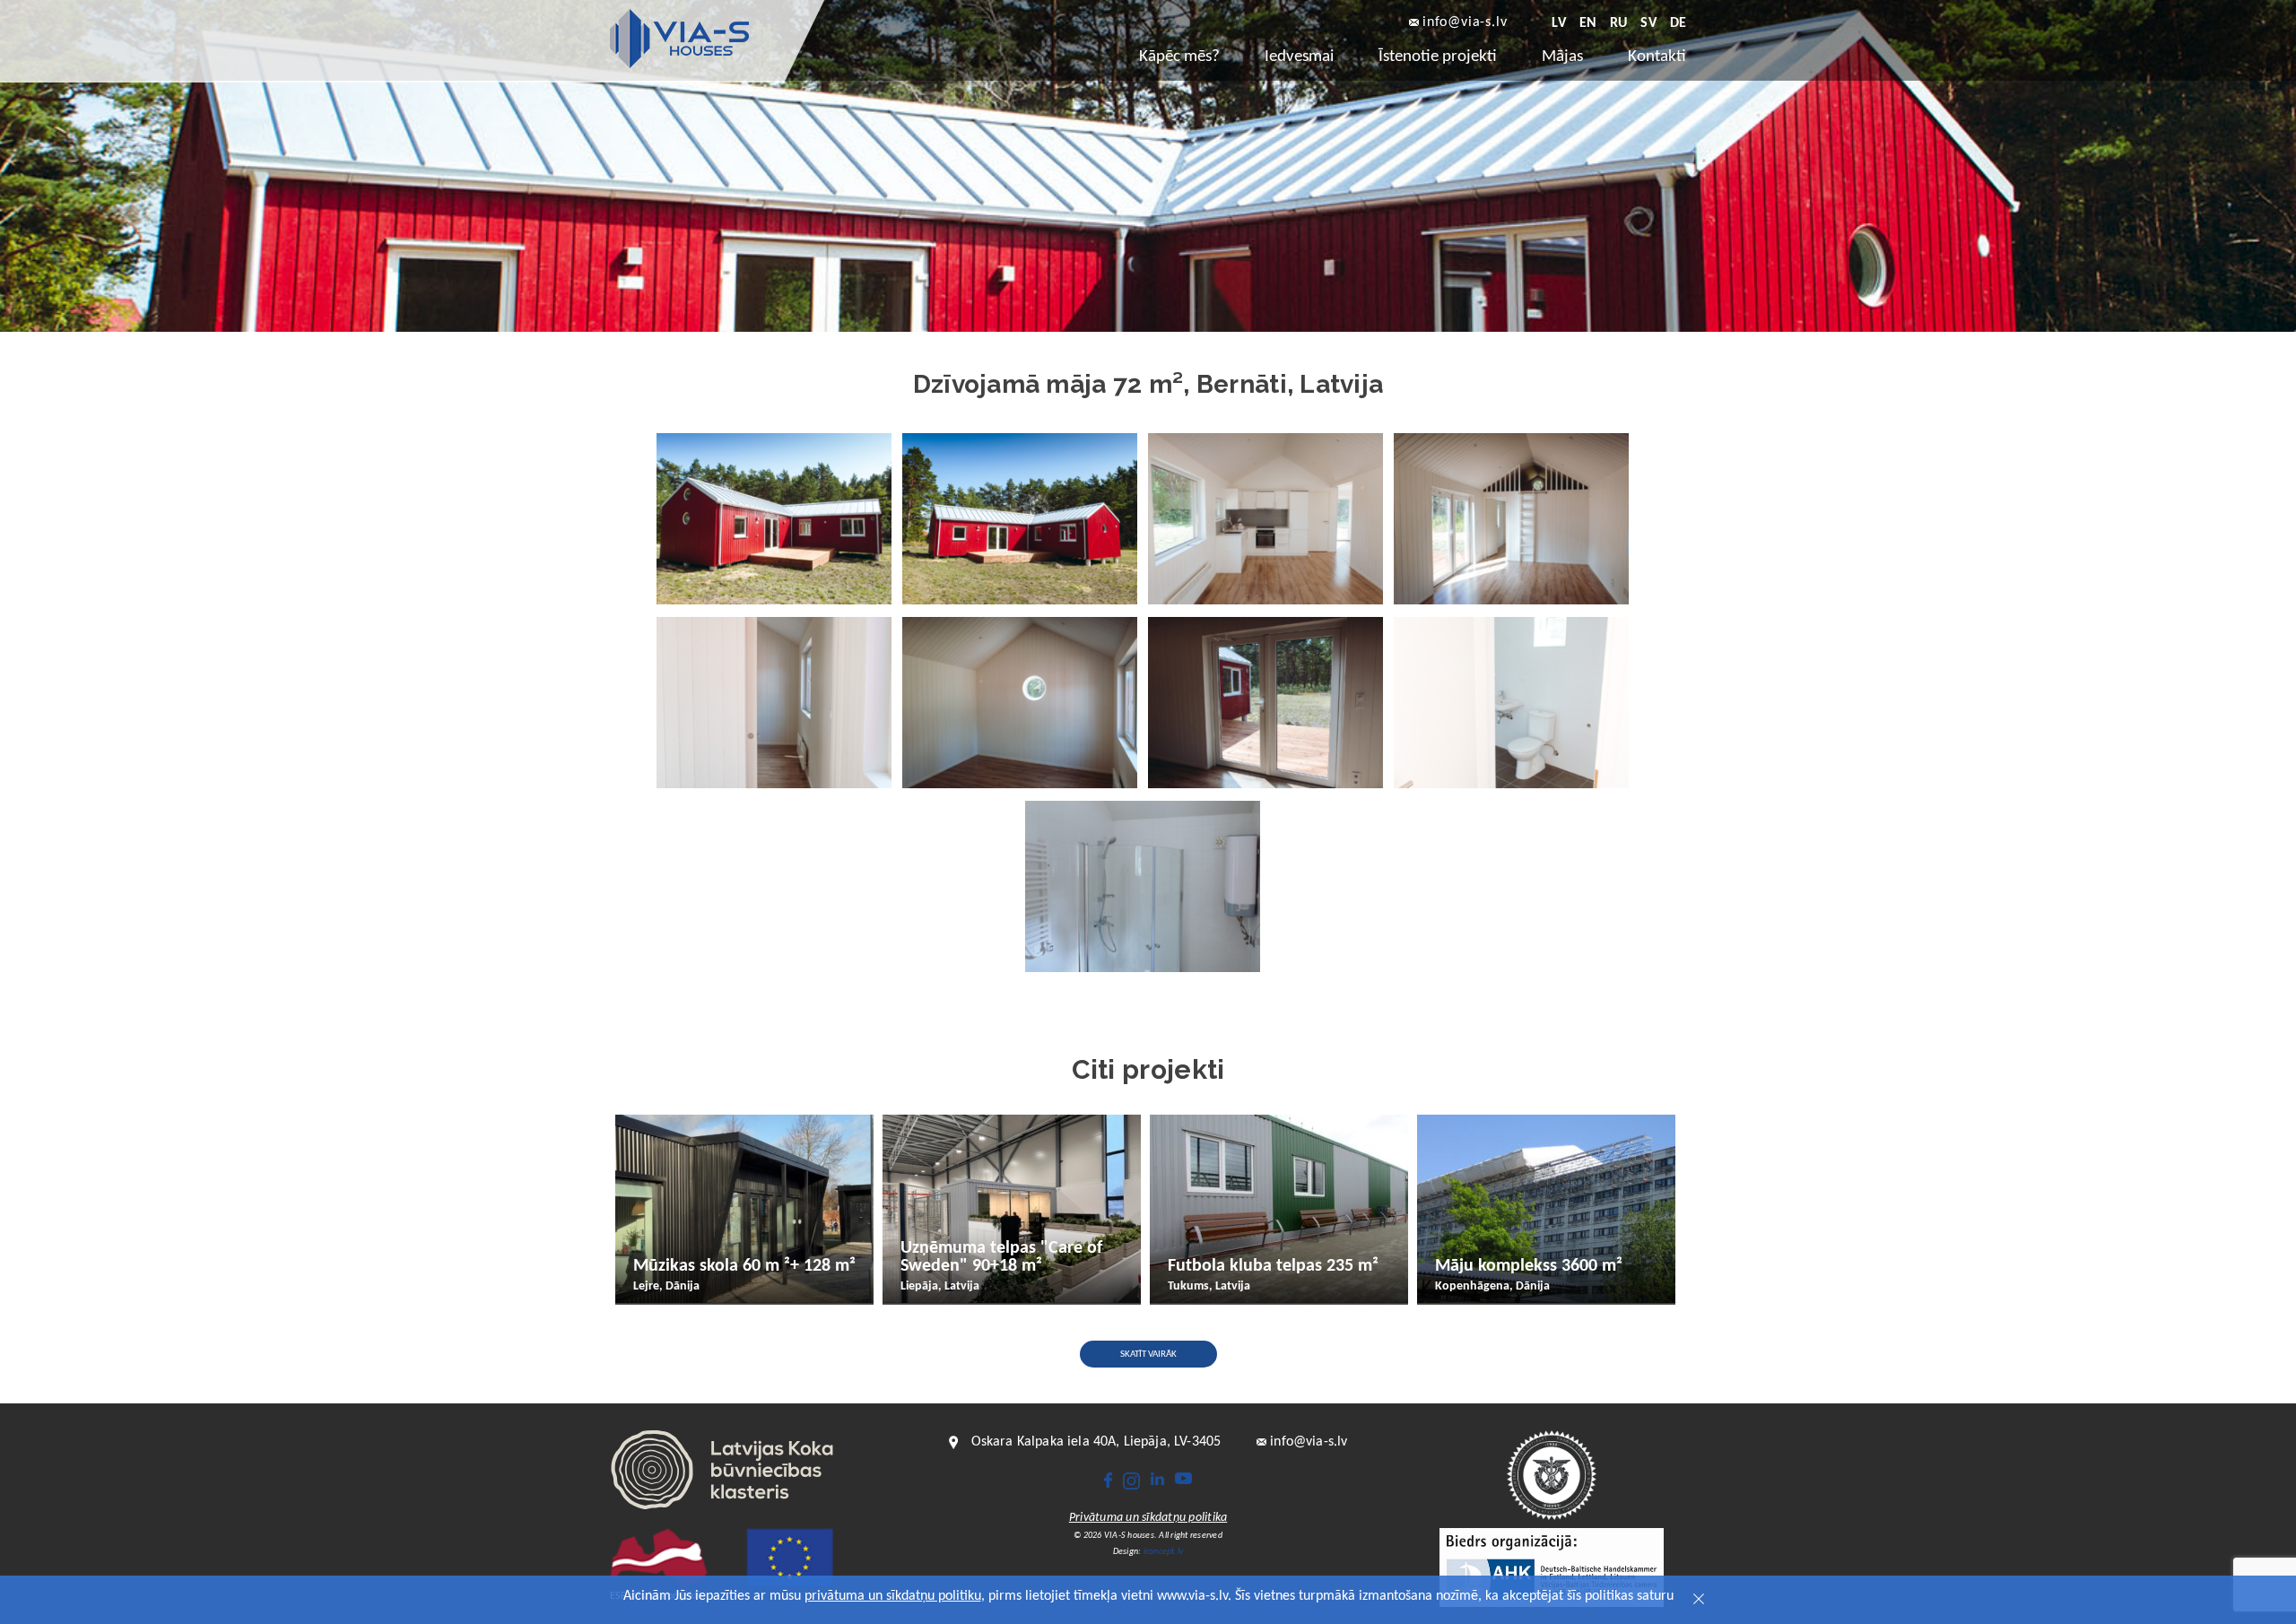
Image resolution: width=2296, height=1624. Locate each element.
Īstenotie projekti (1438, 57)
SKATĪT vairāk (1148, 1355)
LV (1558, 23)
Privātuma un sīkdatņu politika (1148, 1518)
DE (1678, 23)
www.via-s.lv (1192, 1596)
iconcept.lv (1164, 1552)
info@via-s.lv (1465, 23)
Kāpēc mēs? (1179, 57)
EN (1588, 23)
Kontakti (1657, 57)
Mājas (1562, 57)
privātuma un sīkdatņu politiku (893, 1596)
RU (1618, 23)
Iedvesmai (1299, 57)
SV (1648, 23)
